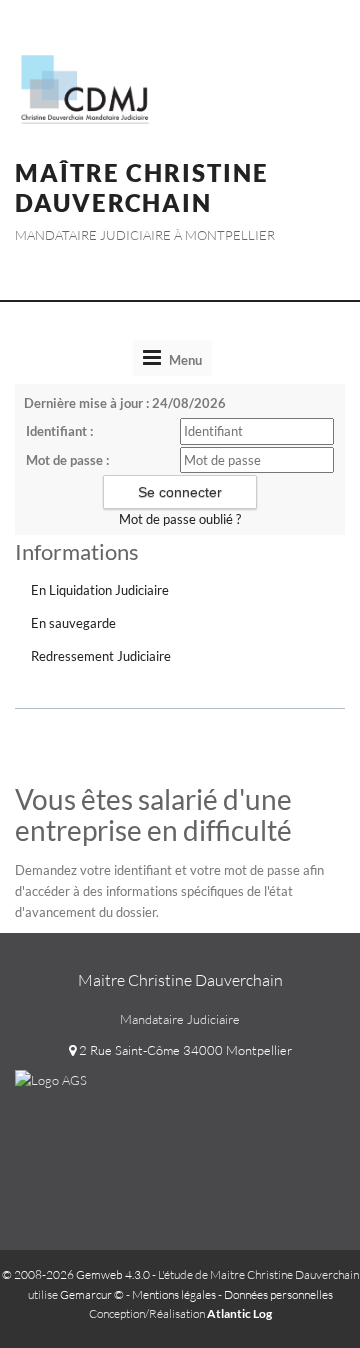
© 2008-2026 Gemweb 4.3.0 (76, 1274)
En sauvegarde (73, 623)
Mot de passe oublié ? (180, 519)
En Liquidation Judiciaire (100, 590)
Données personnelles (278, 1294)
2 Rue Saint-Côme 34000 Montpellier (184, 1050)
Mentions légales (174, 1294)
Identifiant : (59, 431)
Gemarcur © (92, 1294)
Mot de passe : (67, 460)
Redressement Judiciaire (101, 656)
